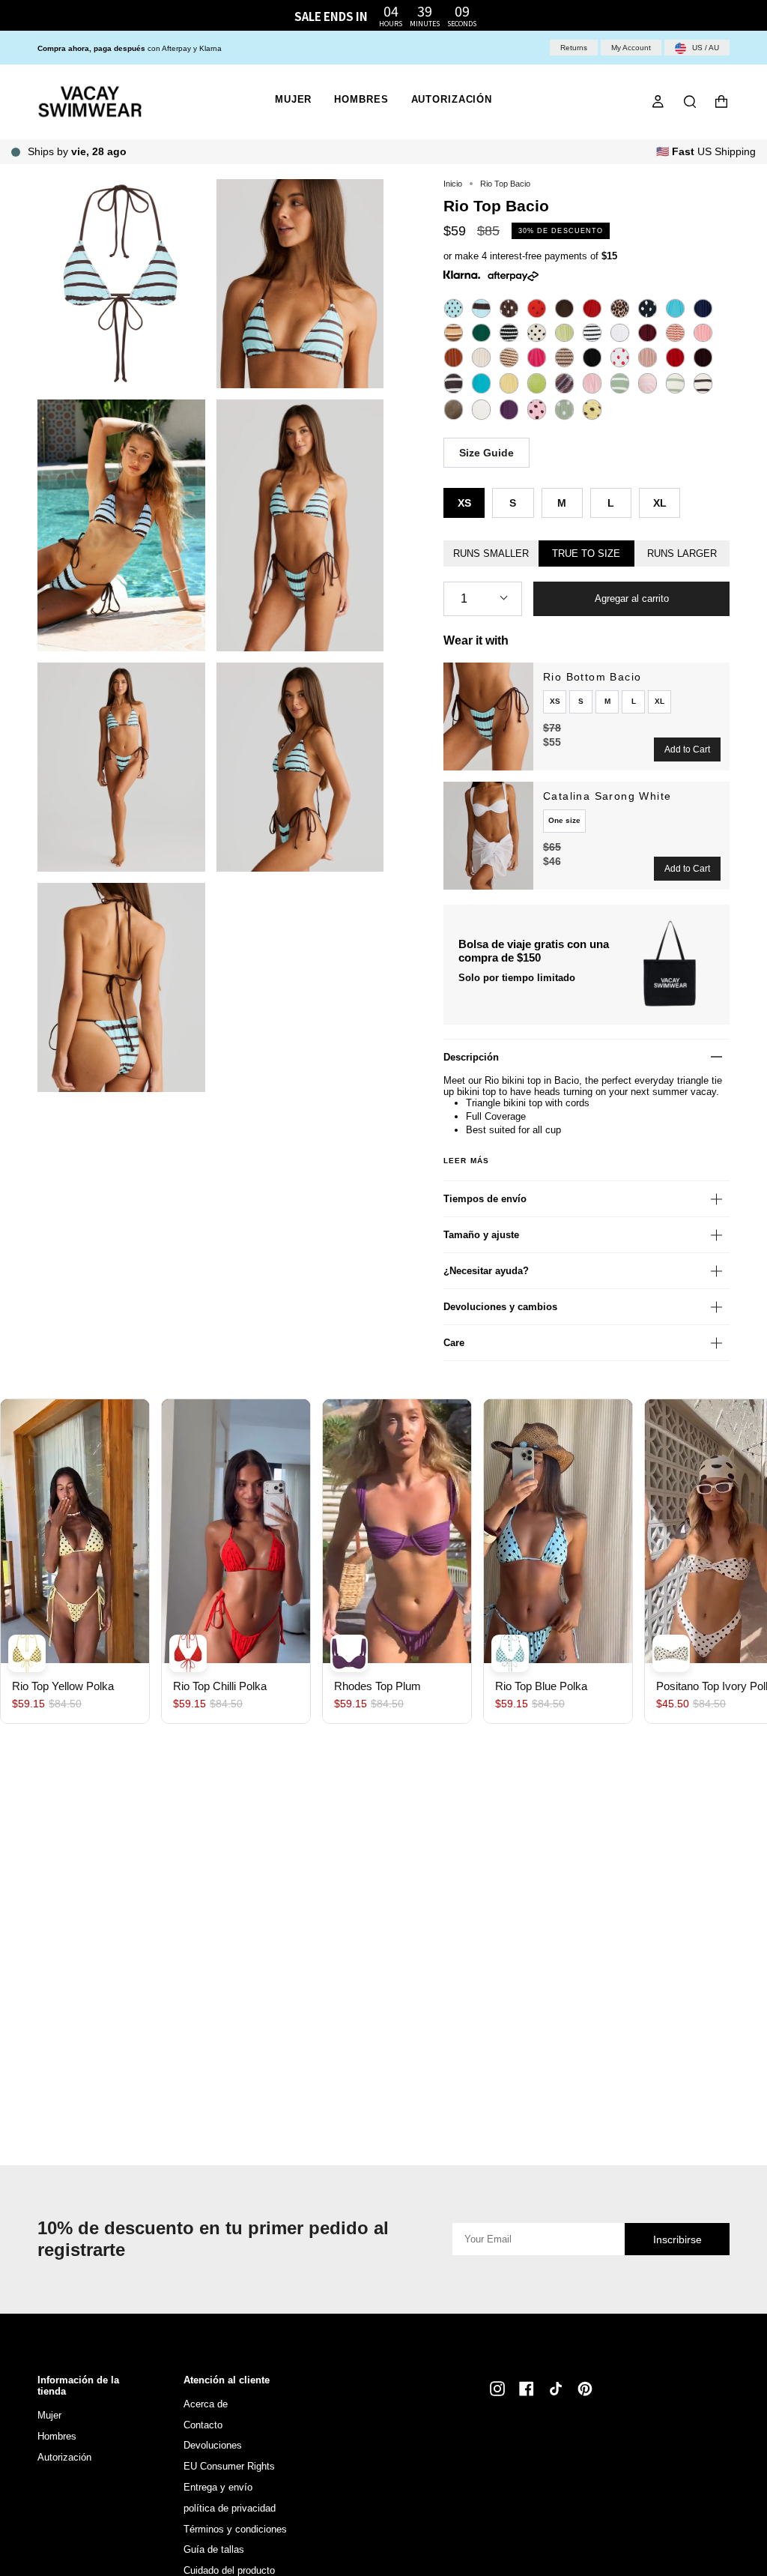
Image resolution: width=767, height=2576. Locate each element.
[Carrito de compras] (721, 102)
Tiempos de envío (485, 1199)
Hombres (57, 2436)
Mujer (49, 2415)
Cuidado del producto (229, 2570)
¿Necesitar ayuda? (486, 1271)
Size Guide (486, 453)
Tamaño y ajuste (481, 1235)
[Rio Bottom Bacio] (488, 717)
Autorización (64, 2457)
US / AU (704, 48)
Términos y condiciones (235, 2529)
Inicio (453, 184)
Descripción (471, 1057)
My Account (631, 48)
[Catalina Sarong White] (488, 836)
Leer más (466, 1161)
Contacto (203, 2425)
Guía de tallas (214, 2549)
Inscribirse (677, 2239)
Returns (574, 48)
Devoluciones (213, 2445)
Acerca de (206, 2404)
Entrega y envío (218, 2487)
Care (454, 1343)
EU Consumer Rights (229, 2466)
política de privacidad (230, 2508)
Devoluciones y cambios (500, 1307)
